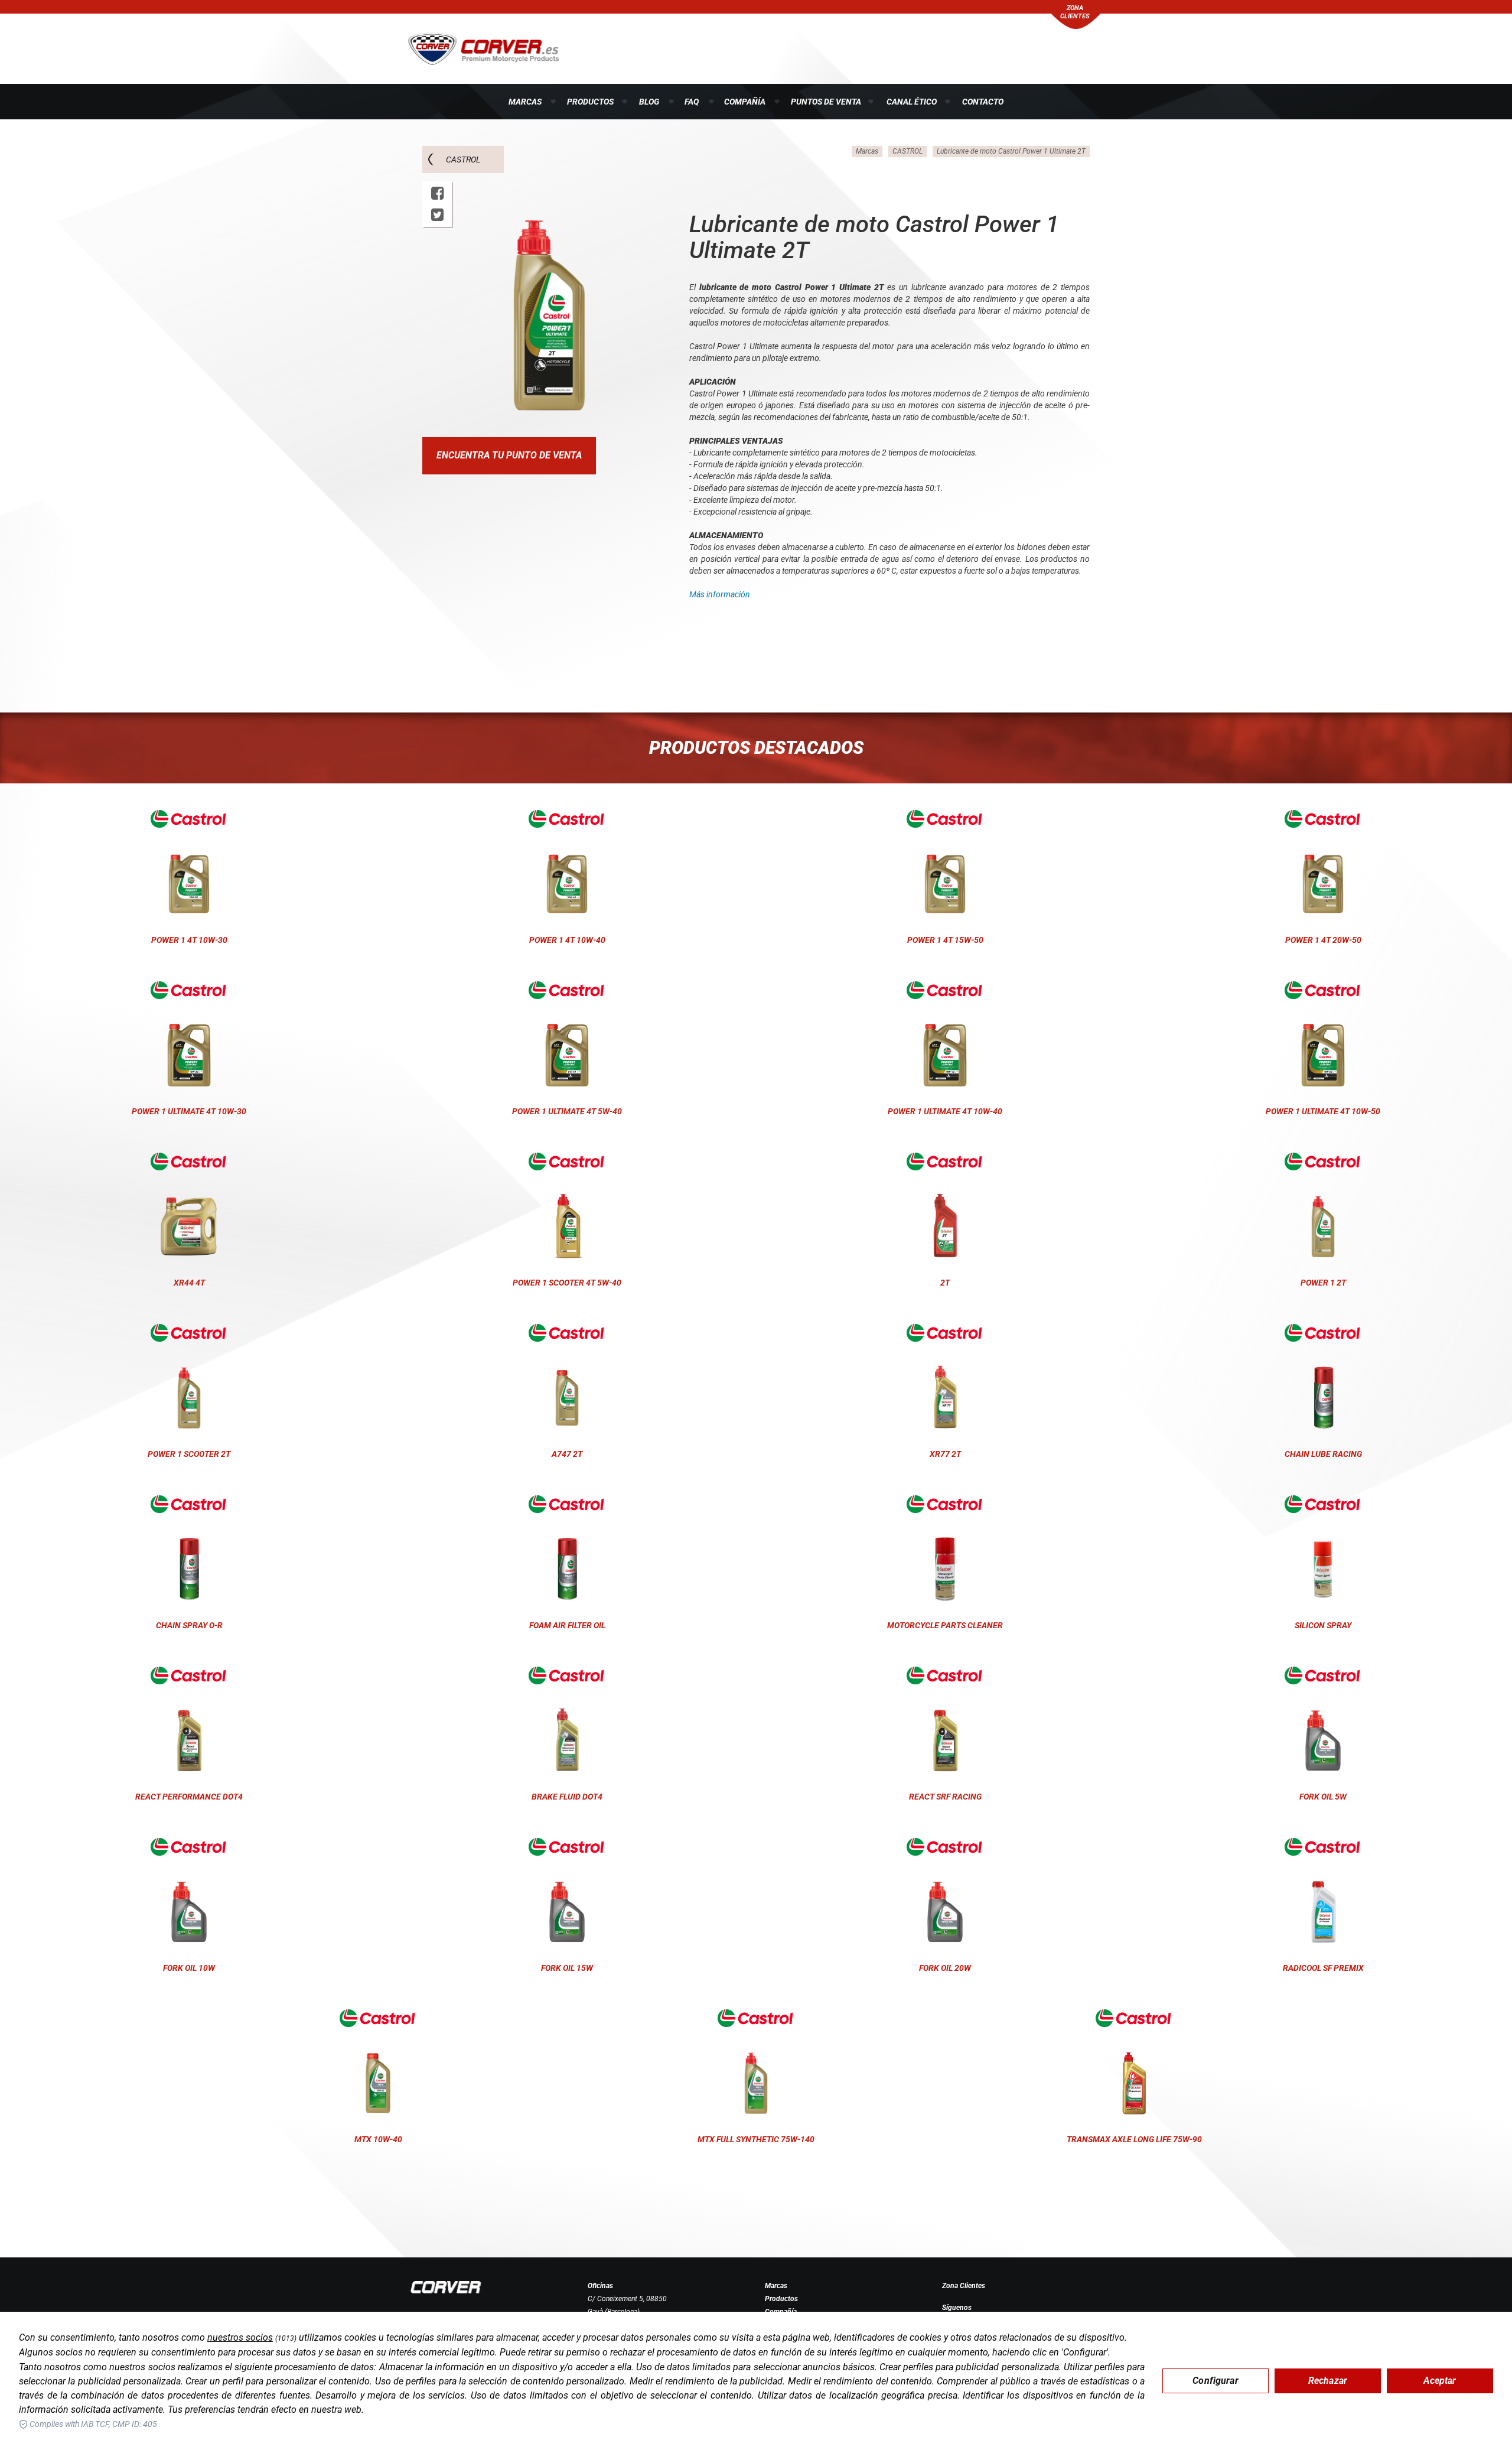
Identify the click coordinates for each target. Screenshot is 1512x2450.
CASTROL (463, 160)
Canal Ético (912, 102)
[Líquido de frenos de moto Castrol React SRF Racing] (945, 1675)
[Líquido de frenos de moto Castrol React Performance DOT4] (189, 1675)
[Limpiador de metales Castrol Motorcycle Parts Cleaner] (945, 1504)
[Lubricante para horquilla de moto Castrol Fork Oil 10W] (189, 1847)
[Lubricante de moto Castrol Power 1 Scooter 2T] (189, 1333)
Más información (720, 594)
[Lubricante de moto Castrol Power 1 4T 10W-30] (189, 819)
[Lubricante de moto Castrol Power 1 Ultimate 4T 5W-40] (567, 990)
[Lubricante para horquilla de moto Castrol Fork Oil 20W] (945, 1847)
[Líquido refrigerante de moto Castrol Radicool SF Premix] (1323, 1847)
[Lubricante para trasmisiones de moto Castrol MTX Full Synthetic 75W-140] (756, 2018)
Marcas (525, 102)
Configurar (1216, 2381)
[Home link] (446, 2287)
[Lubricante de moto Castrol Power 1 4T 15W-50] (945, 819)
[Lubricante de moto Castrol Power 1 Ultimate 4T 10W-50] (1323, 990)
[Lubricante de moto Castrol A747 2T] (567, 1333)
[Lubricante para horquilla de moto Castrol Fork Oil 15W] (567, 1847)
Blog (649, 102)
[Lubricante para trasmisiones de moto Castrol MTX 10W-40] (378, 2018)
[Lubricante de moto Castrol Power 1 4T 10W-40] (567, 819)
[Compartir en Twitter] (437, 215)
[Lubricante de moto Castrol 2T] (945, 1161)
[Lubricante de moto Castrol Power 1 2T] (1323, 1161)
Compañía (745, 102)
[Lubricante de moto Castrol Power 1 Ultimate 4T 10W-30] (189, 990)
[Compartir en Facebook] (437, 193)
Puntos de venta (826, 102)
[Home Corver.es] (483, 48)
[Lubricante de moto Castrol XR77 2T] (945, 1333)
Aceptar (1440, 2381)
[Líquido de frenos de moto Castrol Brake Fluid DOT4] (567, 1675)
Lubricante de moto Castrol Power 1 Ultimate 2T (1011, 151)
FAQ (692, 102)
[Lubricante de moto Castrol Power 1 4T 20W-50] (1323, 819)
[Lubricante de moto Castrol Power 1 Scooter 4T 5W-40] (567, 1161)
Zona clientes (1075, 12)
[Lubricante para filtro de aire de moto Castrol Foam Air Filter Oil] (567, 1504)
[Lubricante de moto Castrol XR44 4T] (189, 1161)
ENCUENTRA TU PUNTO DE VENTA (509, 455)
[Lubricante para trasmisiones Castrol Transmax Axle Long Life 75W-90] (1134, 2018)
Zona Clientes (964, 2286)
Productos (590, 102)
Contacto (983, 102)
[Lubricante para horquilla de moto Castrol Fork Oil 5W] (1323, 1675)
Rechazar (1328, 2381)
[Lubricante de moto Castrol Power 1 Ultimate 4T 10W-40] (945, 990)
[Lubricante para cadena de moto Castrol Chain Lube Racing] (1323, 1333)
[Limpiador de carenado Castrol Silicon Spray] (1323, 1504)
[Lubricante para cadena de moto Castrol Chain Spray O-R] (189, 1504)
